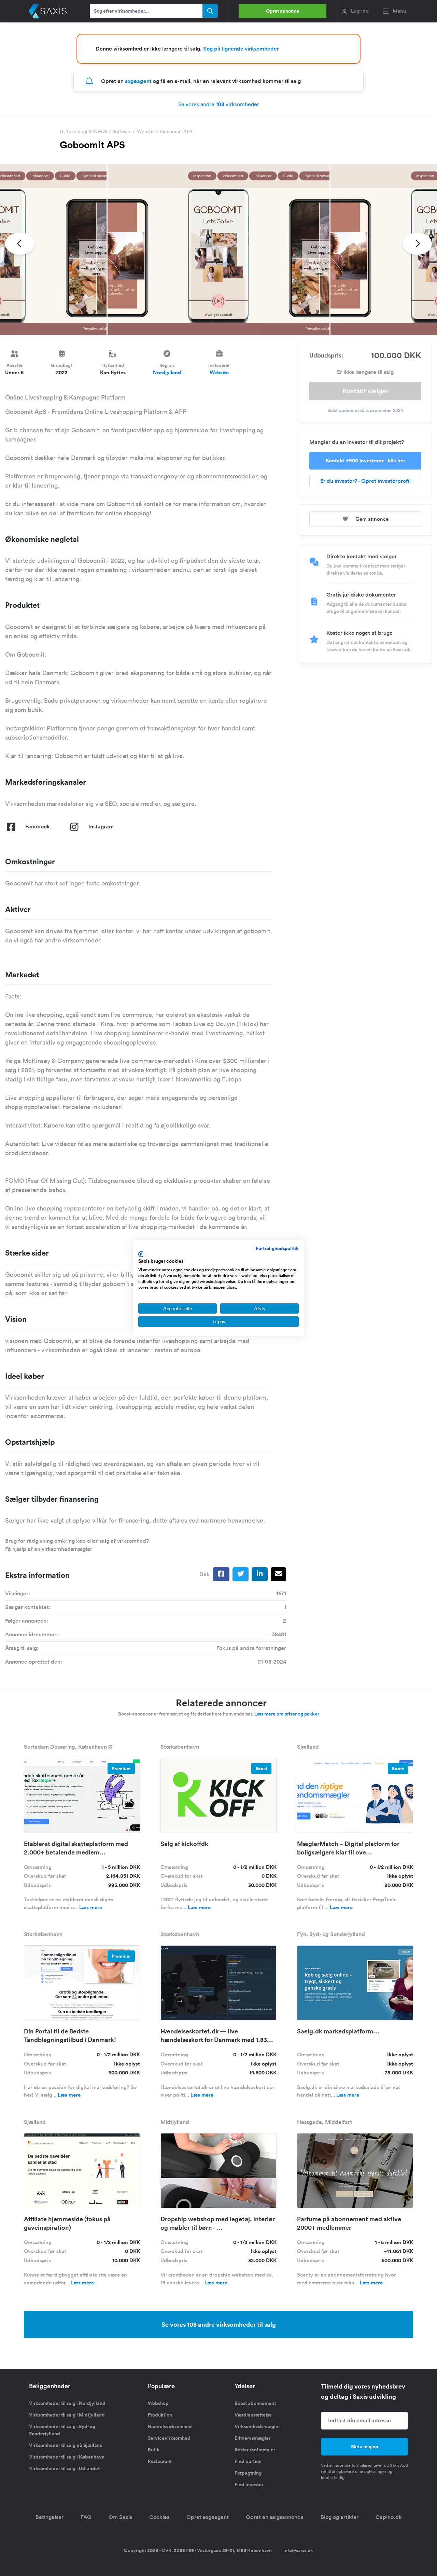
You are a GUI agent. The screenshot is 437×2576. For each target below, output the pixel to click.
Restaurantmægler (255, 2450)
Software (122, 131)
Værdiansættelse (253, 2415)
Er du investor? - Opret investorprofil (365, 481)
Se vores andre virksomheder (219, 104)
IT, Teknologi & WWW (83, 131)
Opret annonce (283, 11)
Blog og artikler (340, 2517)
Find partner (248, 2461)
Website (146, 131)
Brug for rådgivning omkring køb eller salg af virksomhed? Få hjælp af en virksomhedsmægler (77, 1545)
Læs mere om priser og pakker (287, 1714)
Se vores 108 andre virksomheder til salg (219, 2324)
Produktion (160, 2415)
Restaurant (160, 2461)
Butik (154, 2450)
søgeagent (138, 81)
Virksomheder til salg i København (67, 2457)
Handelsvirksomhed (170, 2426)
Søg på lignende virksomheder (241, 49)
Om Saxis (120, 2517)
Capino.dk (389, 2517)
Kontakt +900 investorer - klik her (365, 460)
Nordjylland (167, 372)
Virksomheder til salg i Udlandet (64, 2468)
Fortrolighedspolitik (277, 1248)
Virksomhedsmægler (257, 2426)
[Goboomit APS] (218, 250)
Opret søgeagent (208, 2517)
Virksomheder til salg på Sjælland (66, 2445)
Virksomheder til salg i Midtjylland (67, 2415)
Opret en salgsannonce (275, 2517)
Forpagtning (248, 2473)
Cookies (159, 2517)
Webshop (158, 2403)
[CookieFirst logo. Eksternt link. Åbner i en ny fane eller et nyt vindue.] (141, 1254)
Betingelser (50, 2517)
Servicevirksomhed (169, 2438)
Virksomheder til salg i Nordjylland (67, 2403)
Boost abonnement (255, 2403)
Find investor (249, 2484)
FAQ (86, 2517)
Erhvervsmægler (252, 2438)
